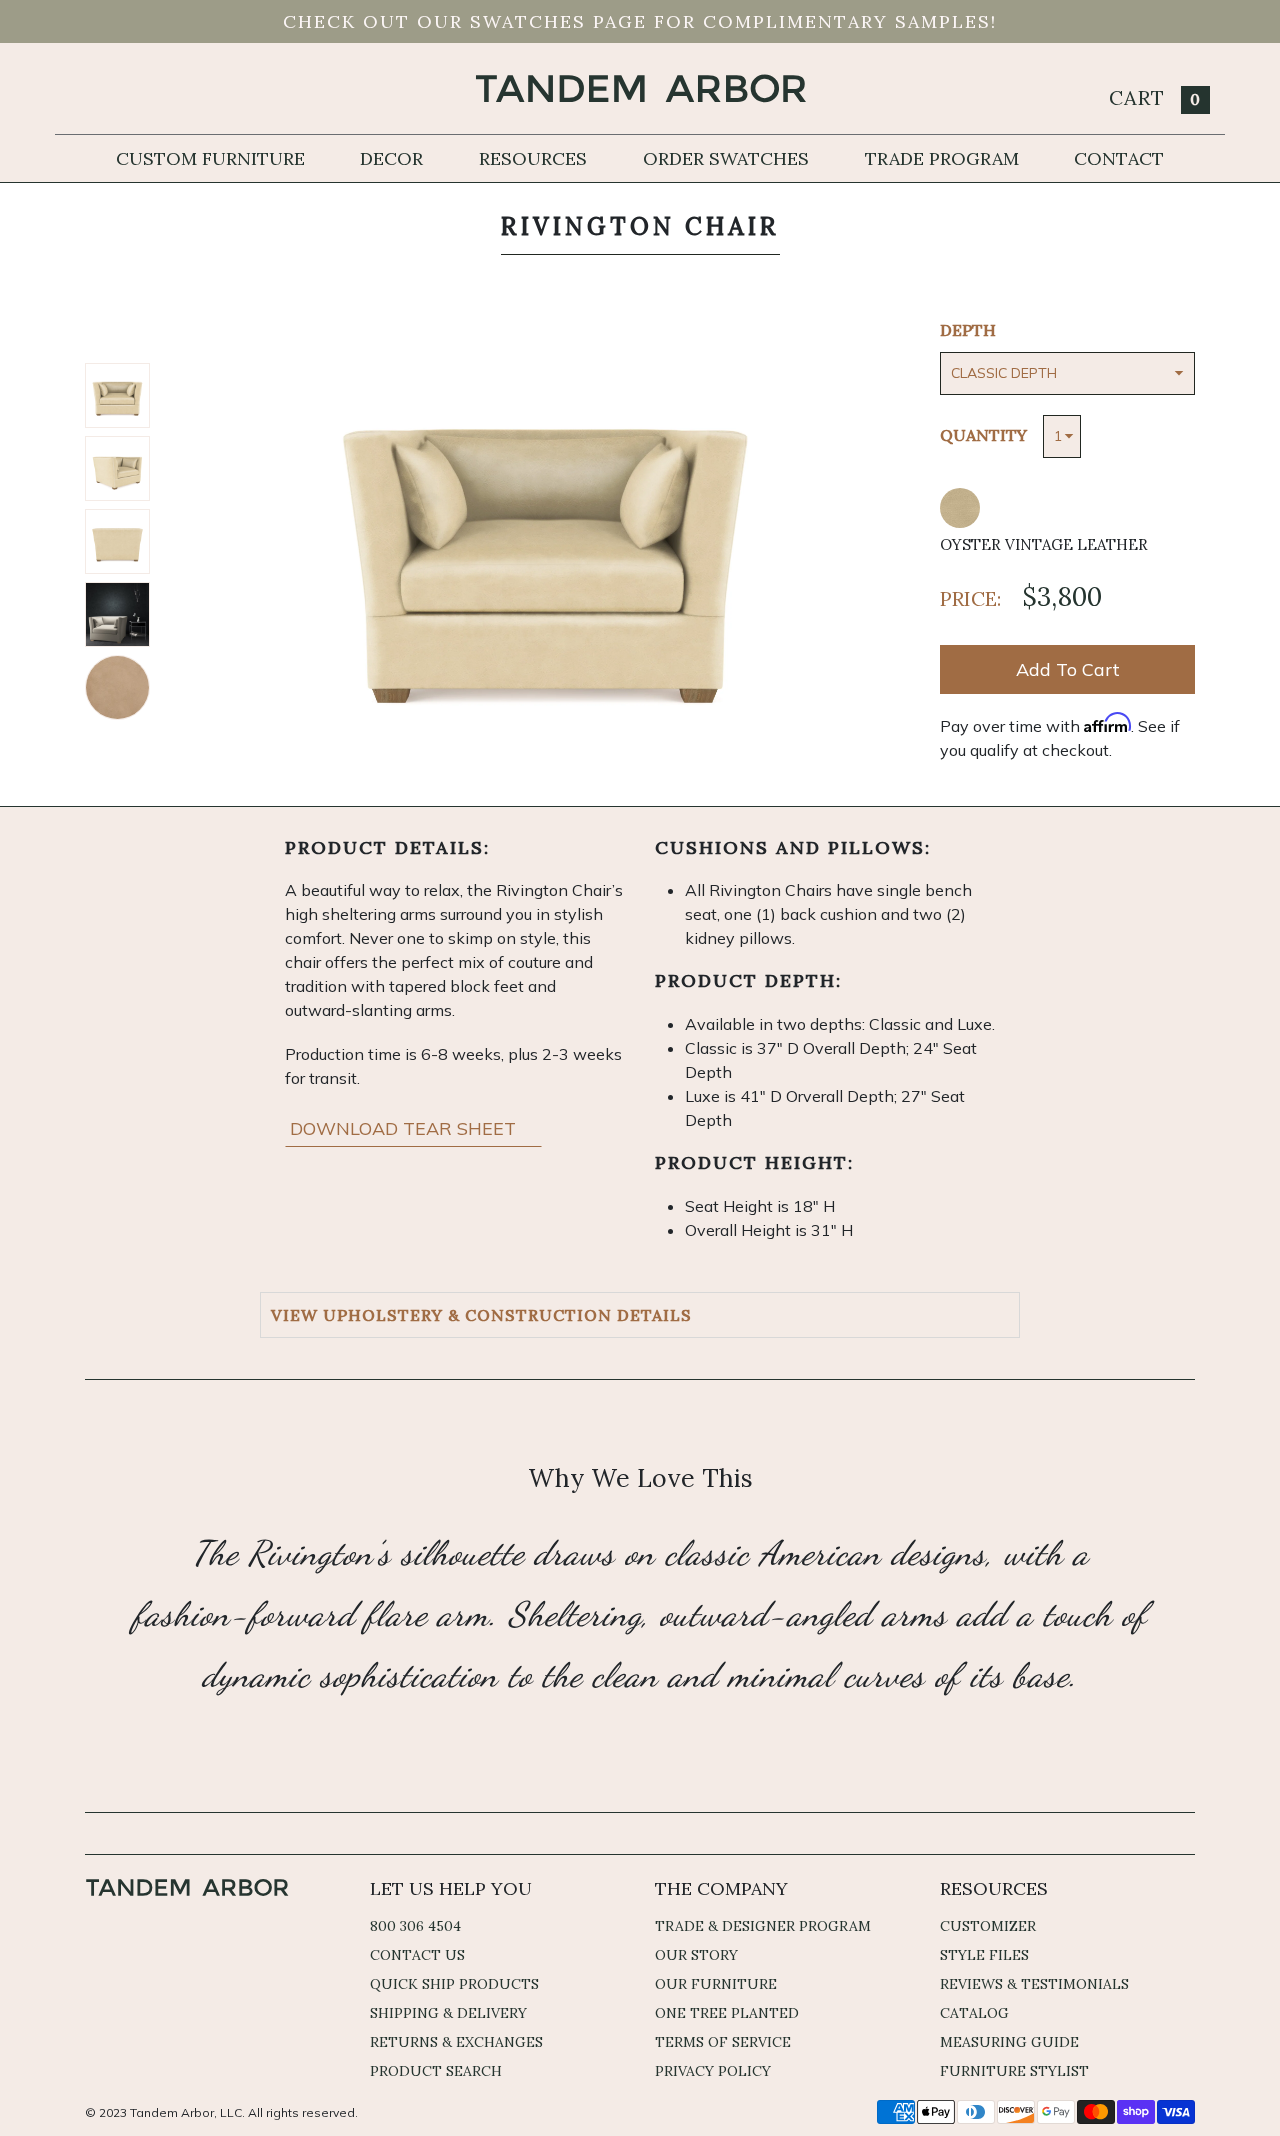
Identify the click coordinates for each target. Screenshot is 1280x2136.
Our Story (696, 1955)
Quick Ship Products (454, 1984)
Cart (1155, 97)
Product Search (436, 2071)
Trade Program (942, 158)
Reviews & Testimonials (1034, 1984)
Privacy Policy (713, 2071)
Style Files (984, 1955)
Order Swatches (726, 158)
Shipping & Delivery (448, 2013)
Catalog (974, 2013)
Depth (968, 330)
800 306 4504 (415, 1926)
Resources (533, 158)
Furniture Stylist (1014, 2071)
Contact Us (417, 1955)
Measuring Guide (1009, 2042)
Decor (391, 158)
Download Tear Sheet (405, 1128)
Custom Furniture (210, 158)
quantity (983, 435)
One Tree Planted (727, 2013)
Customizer (988, 1926)
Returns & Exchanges (456, 2042)
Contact (1119, 158)
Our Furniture (716, 1984)
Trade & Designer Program (763, 1926)
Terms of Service (723, 2042)
